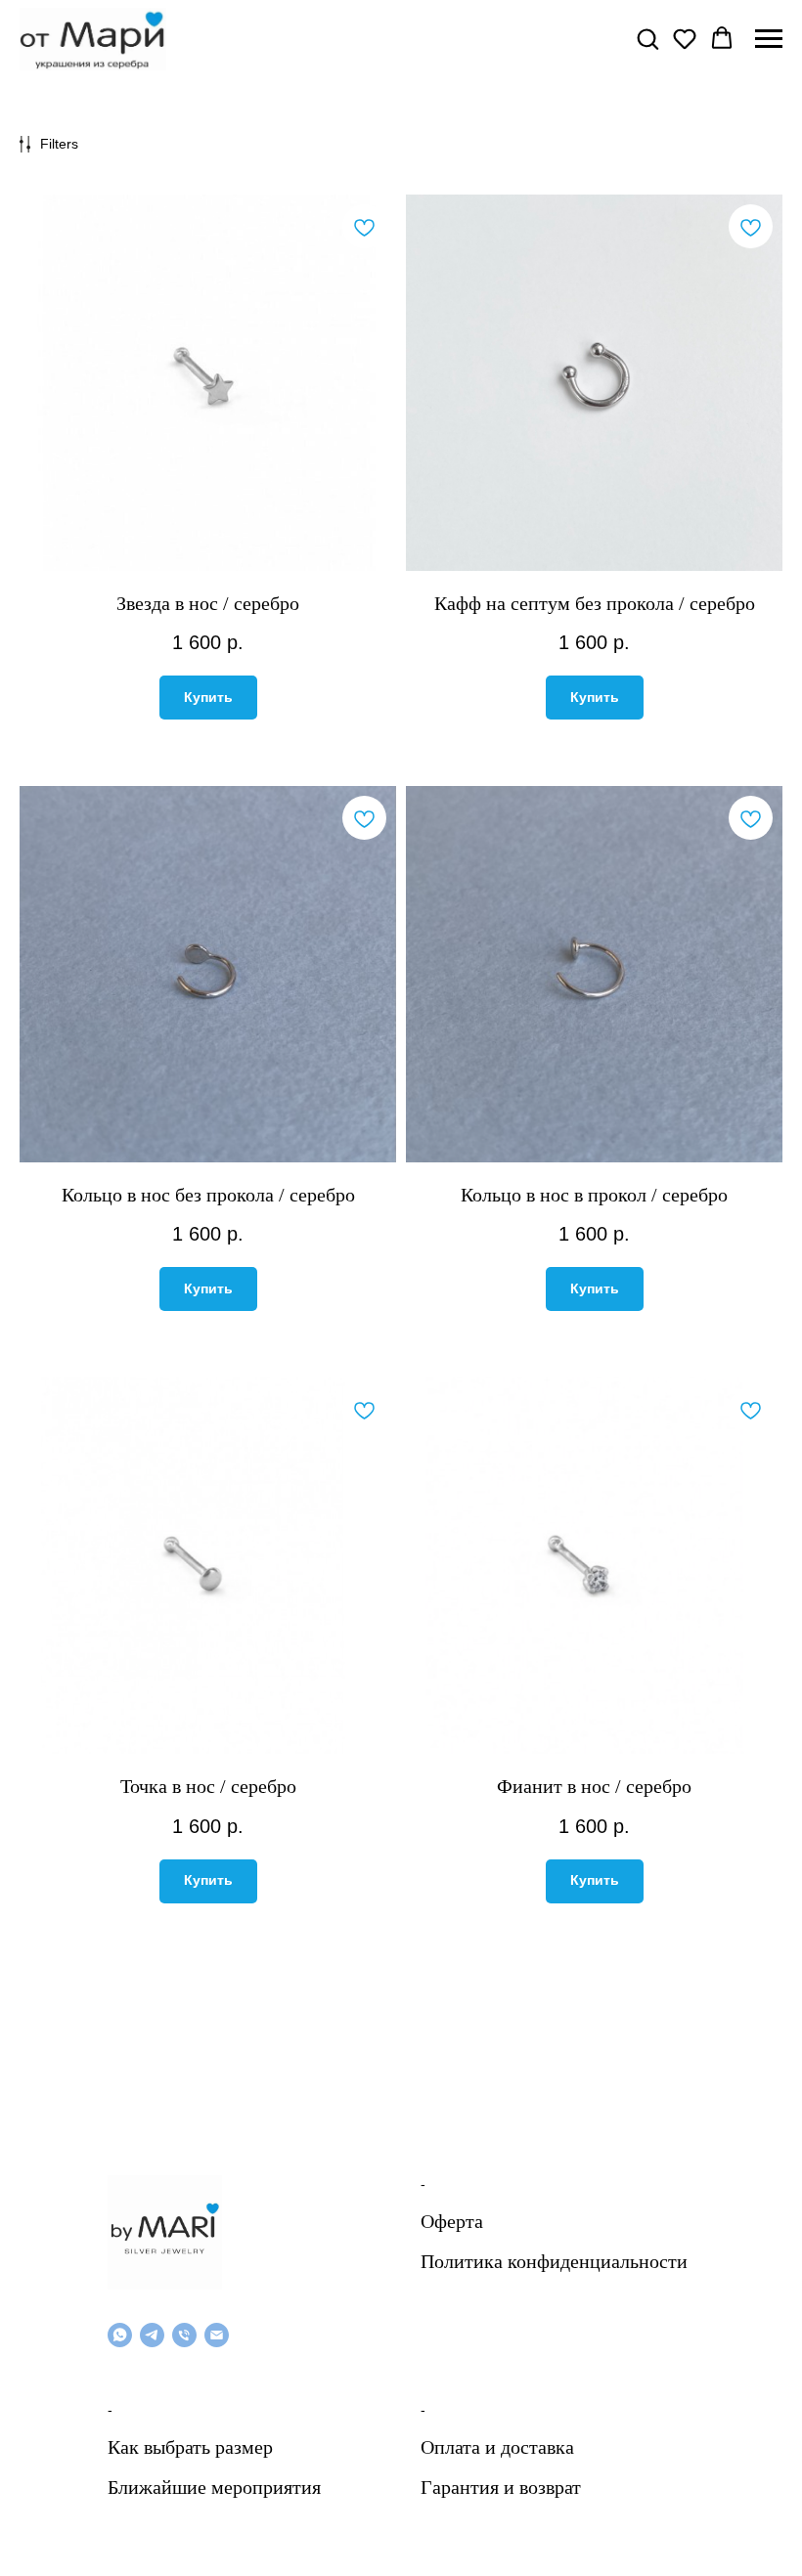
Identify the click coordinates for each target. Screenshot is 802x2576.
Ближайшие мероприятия (214, 2487)
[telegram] (152, 2335)
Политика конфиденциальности (554, 2261)
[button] (647, 38)
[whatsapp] (120, 2335)
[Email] (217, 2335)
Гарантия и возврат (501, 2487)
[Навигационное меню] (769, 39)
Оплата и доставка (497, 2447)
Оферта (452, 2221)
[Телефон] (184, 2335)
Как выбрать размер (190, 2447)
